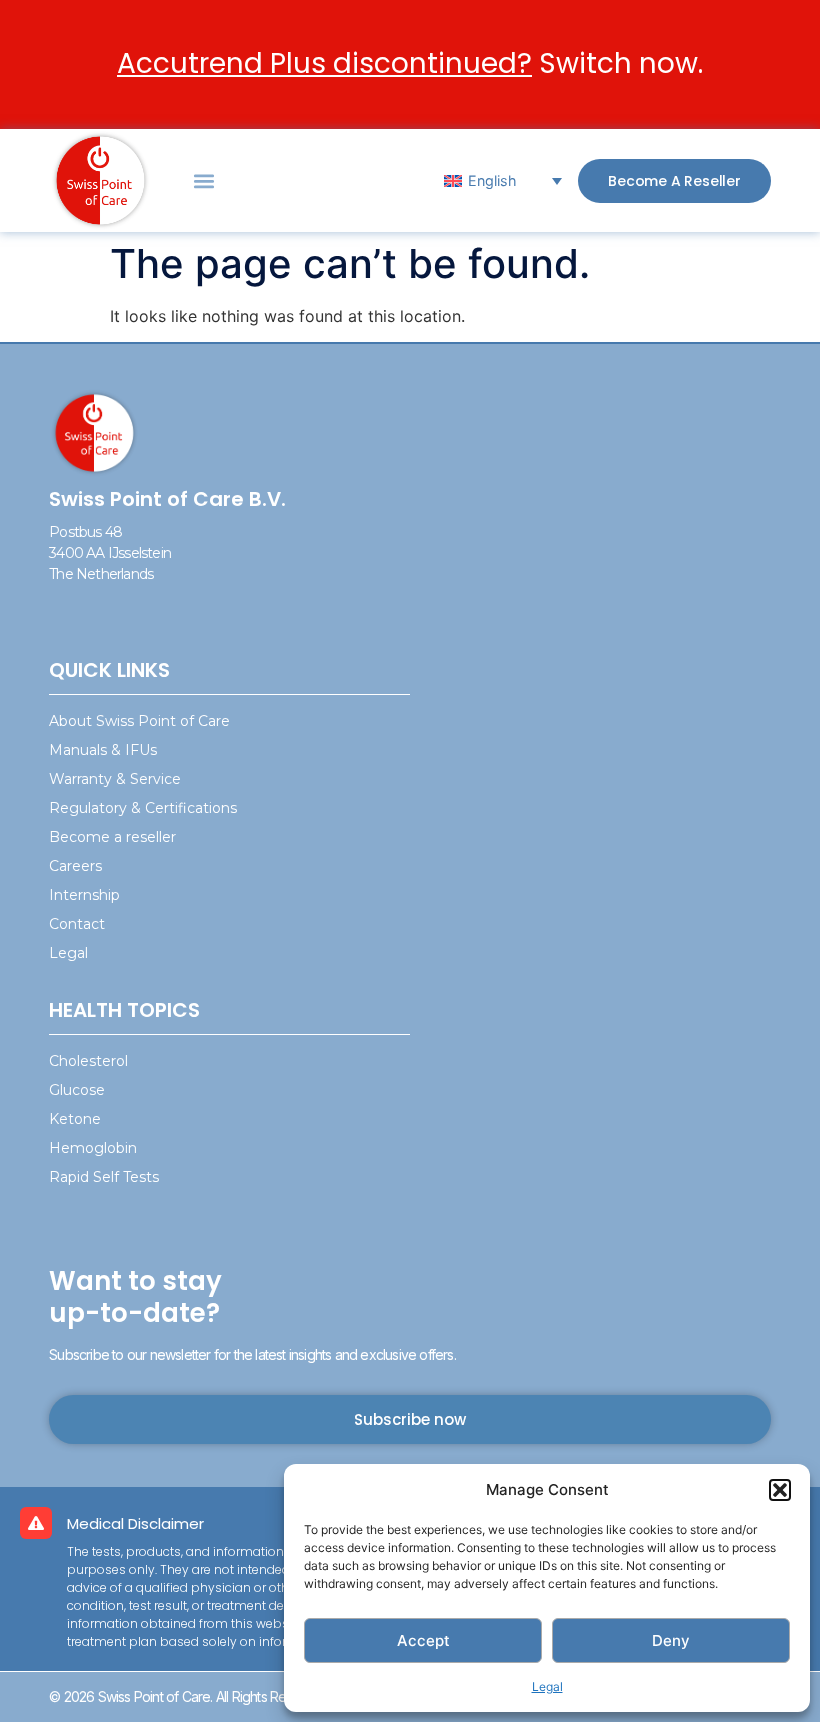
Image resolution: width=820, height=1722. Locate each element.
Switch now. (410, 63)
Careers (75, 866)
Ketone (75, 1119)
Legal (547, 1686)
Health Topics (124, 1010)
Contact (77, 924)
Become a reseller (112, 837)
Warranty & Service (115, 779)
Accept (423, 1640)
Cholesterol (88, 1061)
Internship (84, 895)
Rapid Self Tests (104, 1177)
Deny (671, 1640)
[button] (780, 1490)
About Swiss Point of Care (139, 721)
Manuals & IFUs (103, 750)
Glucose (77, 1090)
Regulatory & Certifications (143, 808)
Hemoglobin (93, 1148)
